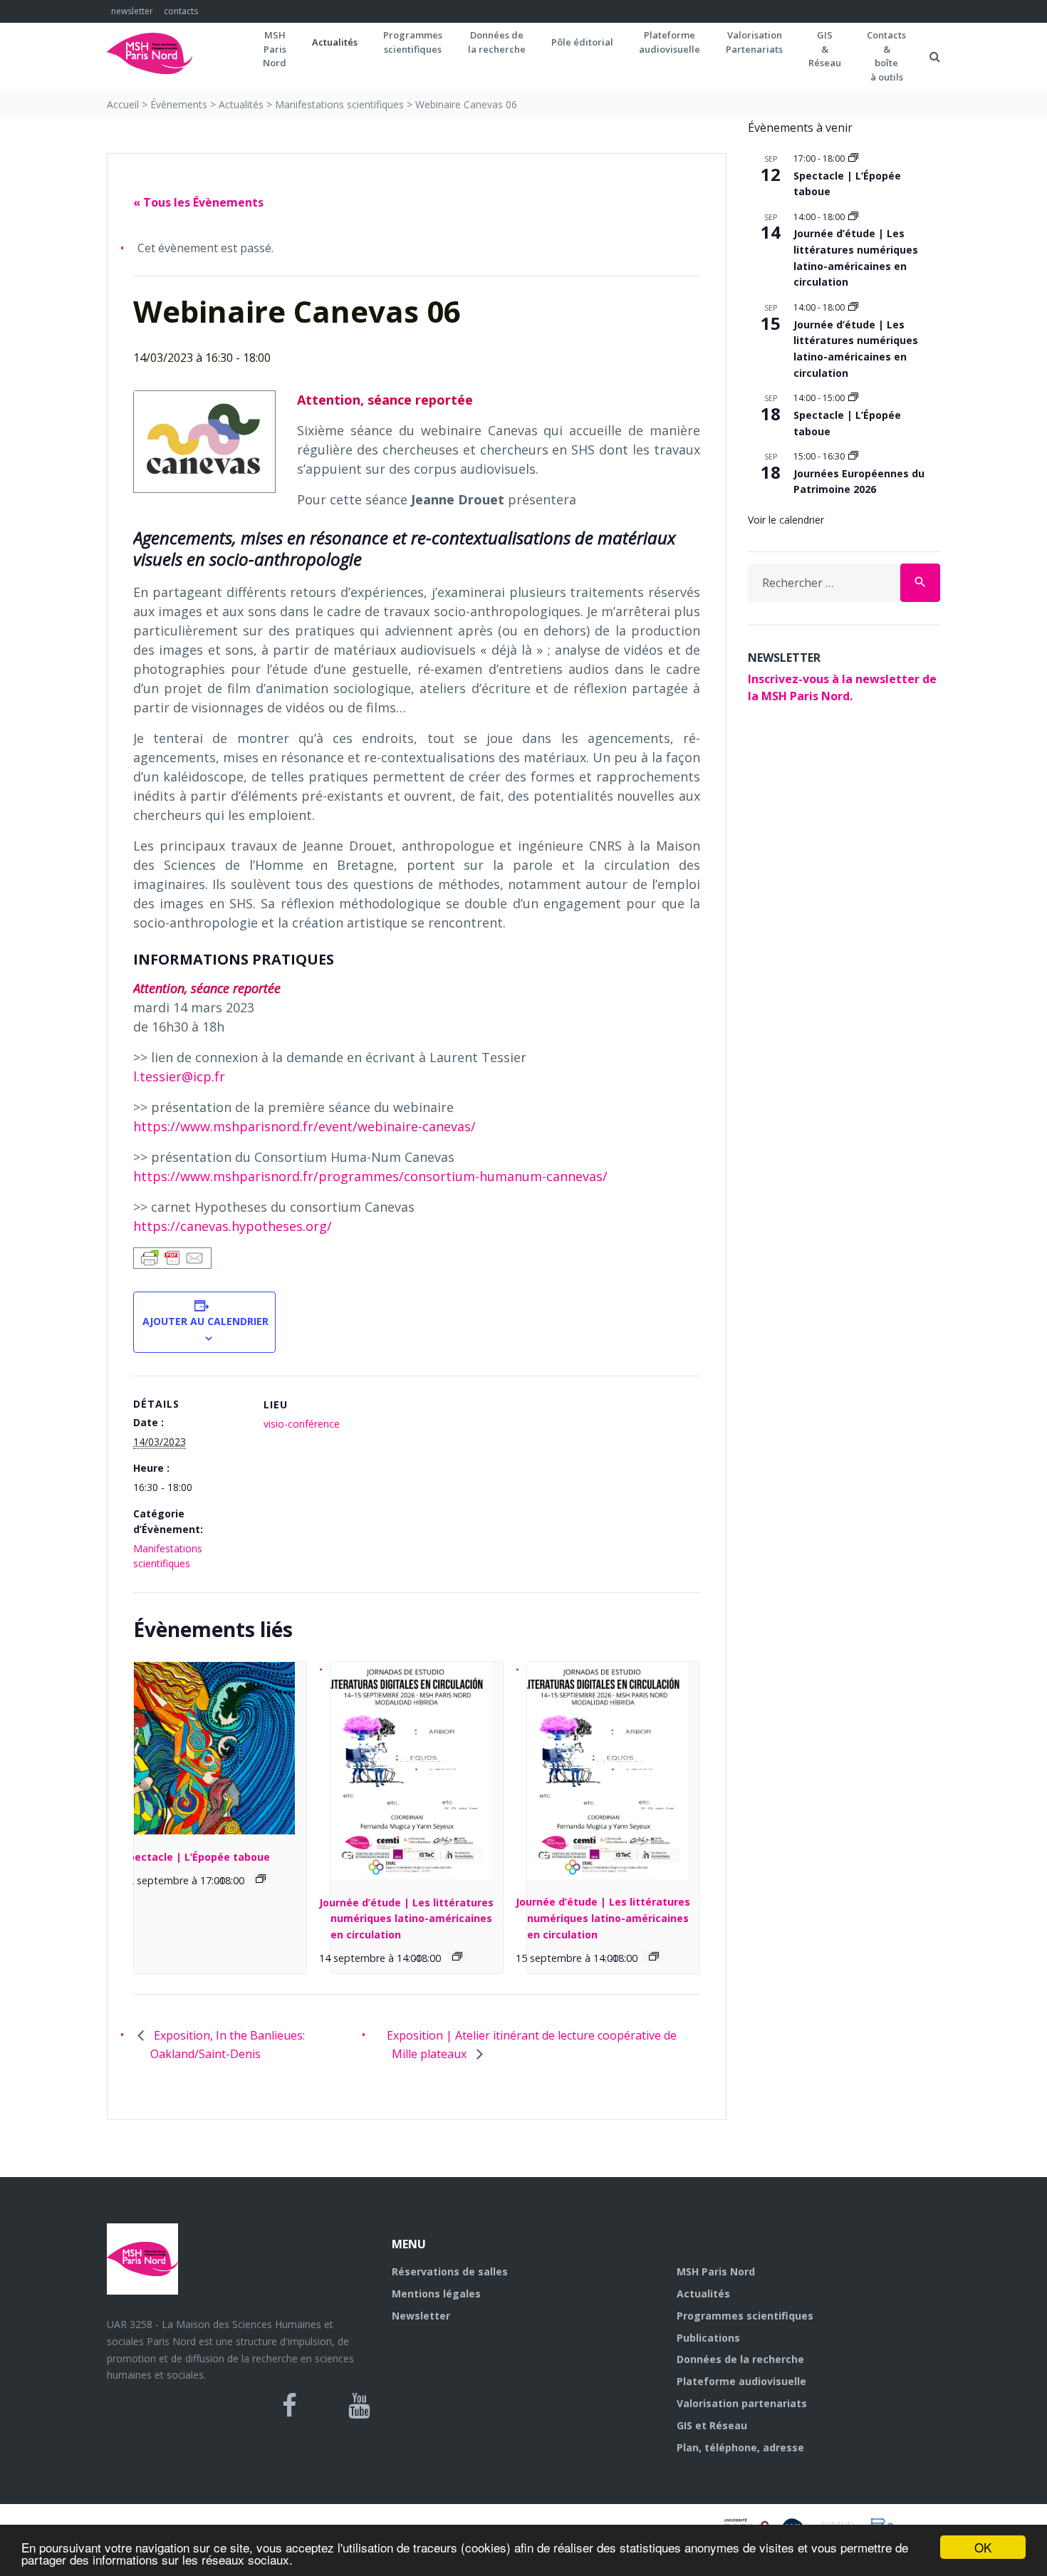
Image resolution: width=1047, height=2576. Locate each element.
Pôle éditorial (582, 42)
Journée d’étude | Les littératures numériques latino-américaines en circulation (406, 1918)
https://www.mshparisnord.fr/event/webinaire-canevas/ (304, 1126)
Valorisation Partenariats (754, 42)
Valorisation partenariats (742, 2403)
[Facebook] (290, 2406)
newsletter (132, 11)
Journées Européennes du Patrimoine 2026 (859, 482)
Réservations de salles (450, 2271)
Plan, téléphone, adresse (740, 2447)
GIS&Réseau (825, 49)
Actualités (335, 42)
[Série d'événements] (261, 1879)
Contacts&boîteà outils (886, 56)
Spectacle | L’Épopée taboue (196, 1857)
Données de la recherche (740, 2359)
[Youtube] (359, 2406)
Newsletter (421, 2316)
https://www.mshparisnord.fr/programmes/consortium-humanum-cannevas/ (370, 1176)
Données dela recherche (497, 42)
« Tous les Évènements (198, 202)
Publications (708, 2338)
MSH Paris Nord (716, 2271)
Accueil (123, 104)
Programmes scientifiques (413, 42)
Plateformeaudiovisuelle (670, 42)
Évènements (179, 104)
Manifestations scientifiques (339, 104)
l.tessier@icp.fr (179, 1076)
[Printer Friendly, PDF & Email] (172, 1257)
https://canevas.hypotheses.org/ (233, 1226)
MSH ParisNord (275, 49)
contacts (181, 11)
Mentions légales (436, 2294)
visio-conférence (302, 1424)
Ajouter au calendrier (204, 1321)
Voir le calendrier (786, 520)
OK (983, 2547)
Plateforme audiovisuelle (741, 2381)
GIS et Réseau (712, 2425)
